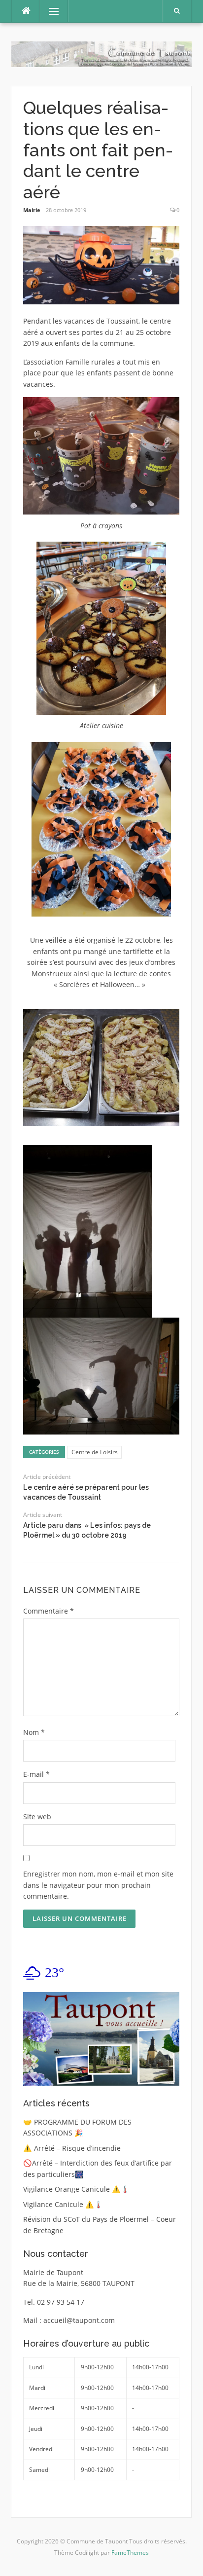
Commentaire (49, 1611)
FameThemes (130, 2553)
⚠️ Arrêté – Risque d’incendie (72, 2148)
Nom (34, 1732)
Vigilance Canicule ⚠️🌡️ (63, 2204)
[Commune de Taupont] (101, 54)
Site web (37, 1817)
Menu (50, 11)
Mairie (32, 210)
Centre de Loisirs (95, 1452)
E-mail (36, 1774)
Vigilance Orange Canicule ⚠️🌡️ (76, 2189)
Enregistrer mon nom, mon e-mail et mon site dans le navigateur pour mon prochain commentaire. (98, 1885)
